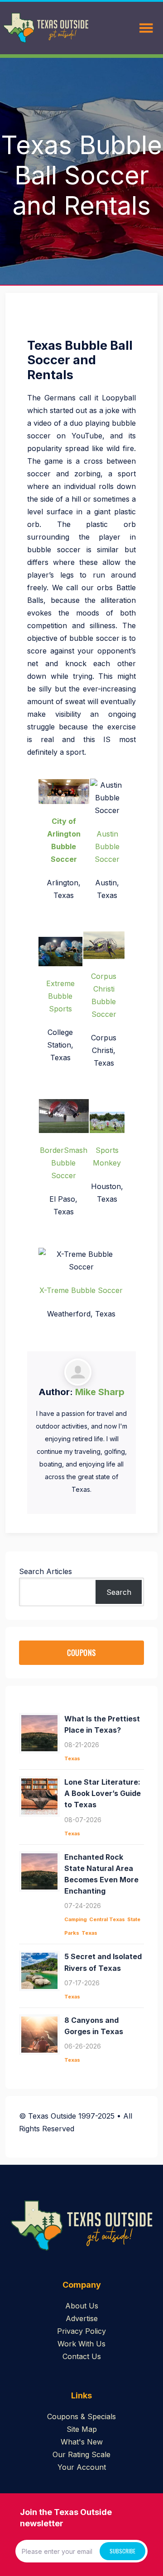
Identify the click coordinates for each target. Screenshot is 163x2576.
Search (119, 1592)
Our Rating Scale (81, 2454)
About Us (82, 2306)
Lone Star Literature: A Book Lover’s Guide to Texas (103, 1793)
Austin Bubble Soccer (107, 846)
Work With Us (81, 2344)
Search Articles (46, 1571)
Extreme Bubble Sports (60, 996)
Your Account (82, 2467)
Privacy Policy (81, 2331)
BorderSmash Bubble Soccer (64, 1163)
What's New (82, 2442)
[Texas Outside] (46, 28)
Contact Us (82, 2356)
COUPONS (81, 1653)
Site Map (82, 2429)
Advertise (82, 2318)
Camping (76, 1919)
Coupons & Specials (81, 2416)
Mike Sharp (100, 1392)
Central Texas (107, 1919)
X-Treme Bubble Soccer (81, 1290)
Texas (72, 1758)
